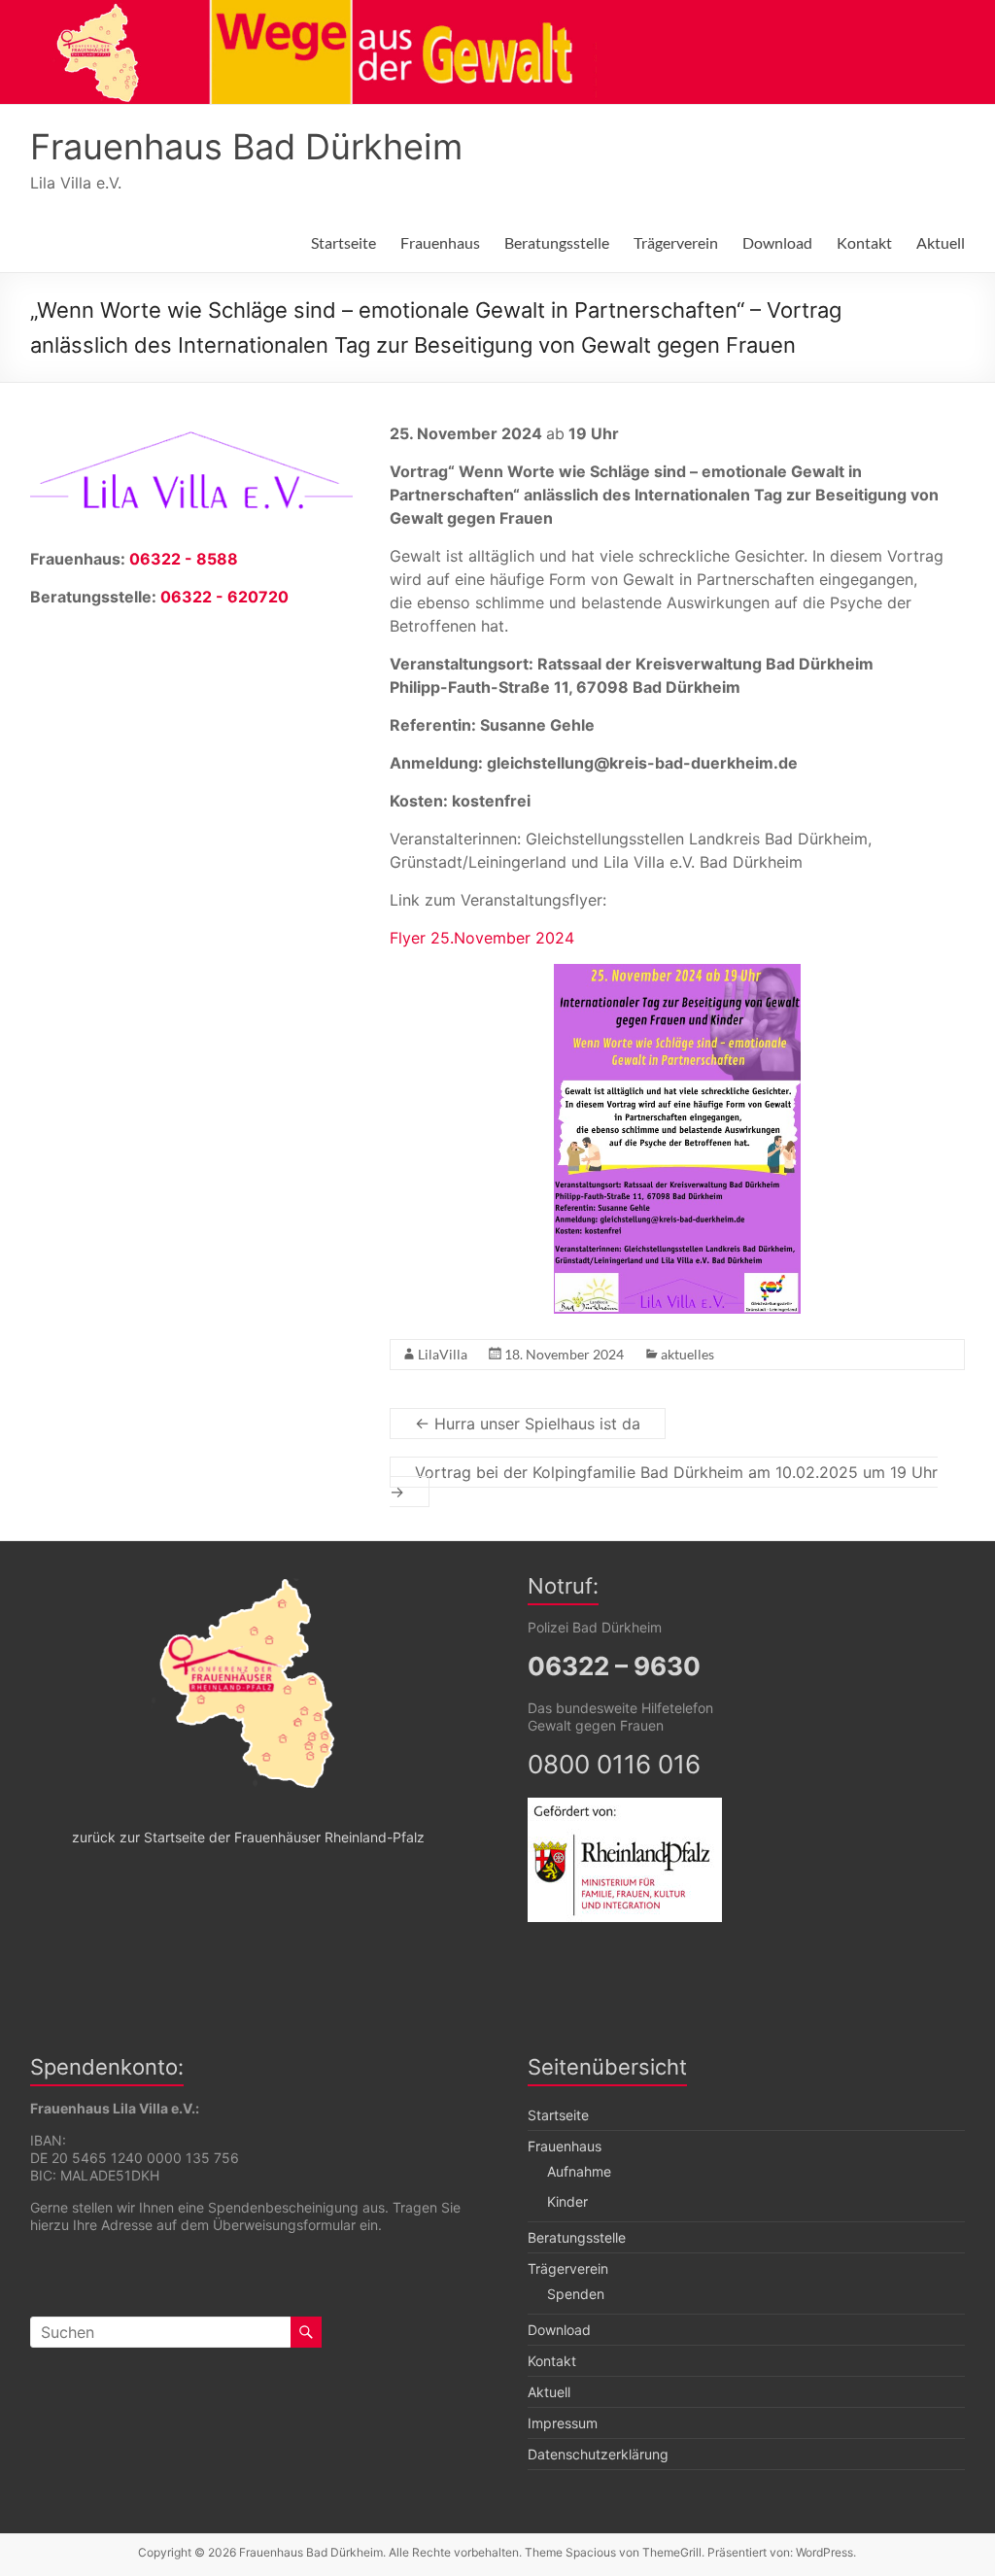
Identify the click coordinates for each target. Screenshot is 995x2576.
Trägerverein (676, 242)
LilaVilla (443, 1354)
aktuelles (687, 1354)
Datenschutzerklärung (598, 2454)
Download (777, 242)
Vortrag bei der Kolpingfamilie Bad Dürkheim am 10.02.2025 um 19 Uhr (664, 1482)
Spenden (576, 2294)
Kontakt (864, 242)
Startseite (343, 242)
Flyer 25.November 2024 (482, 938)
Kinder (567, 2201)
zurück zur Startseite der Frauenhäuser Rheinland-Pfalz (248, 1837)
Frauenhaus (440, 242)
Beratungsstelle (557, 242)
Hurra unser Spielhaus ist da (528, 1424)
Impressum (563, 2423)
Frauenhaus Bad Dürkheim (246, 147)
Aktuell (941, 242)
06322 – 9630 (614, 1666)
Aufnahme (579, 2171)
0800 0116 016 (614, 1764)
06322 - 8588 (184, 559)
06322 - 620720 (224, 597)
